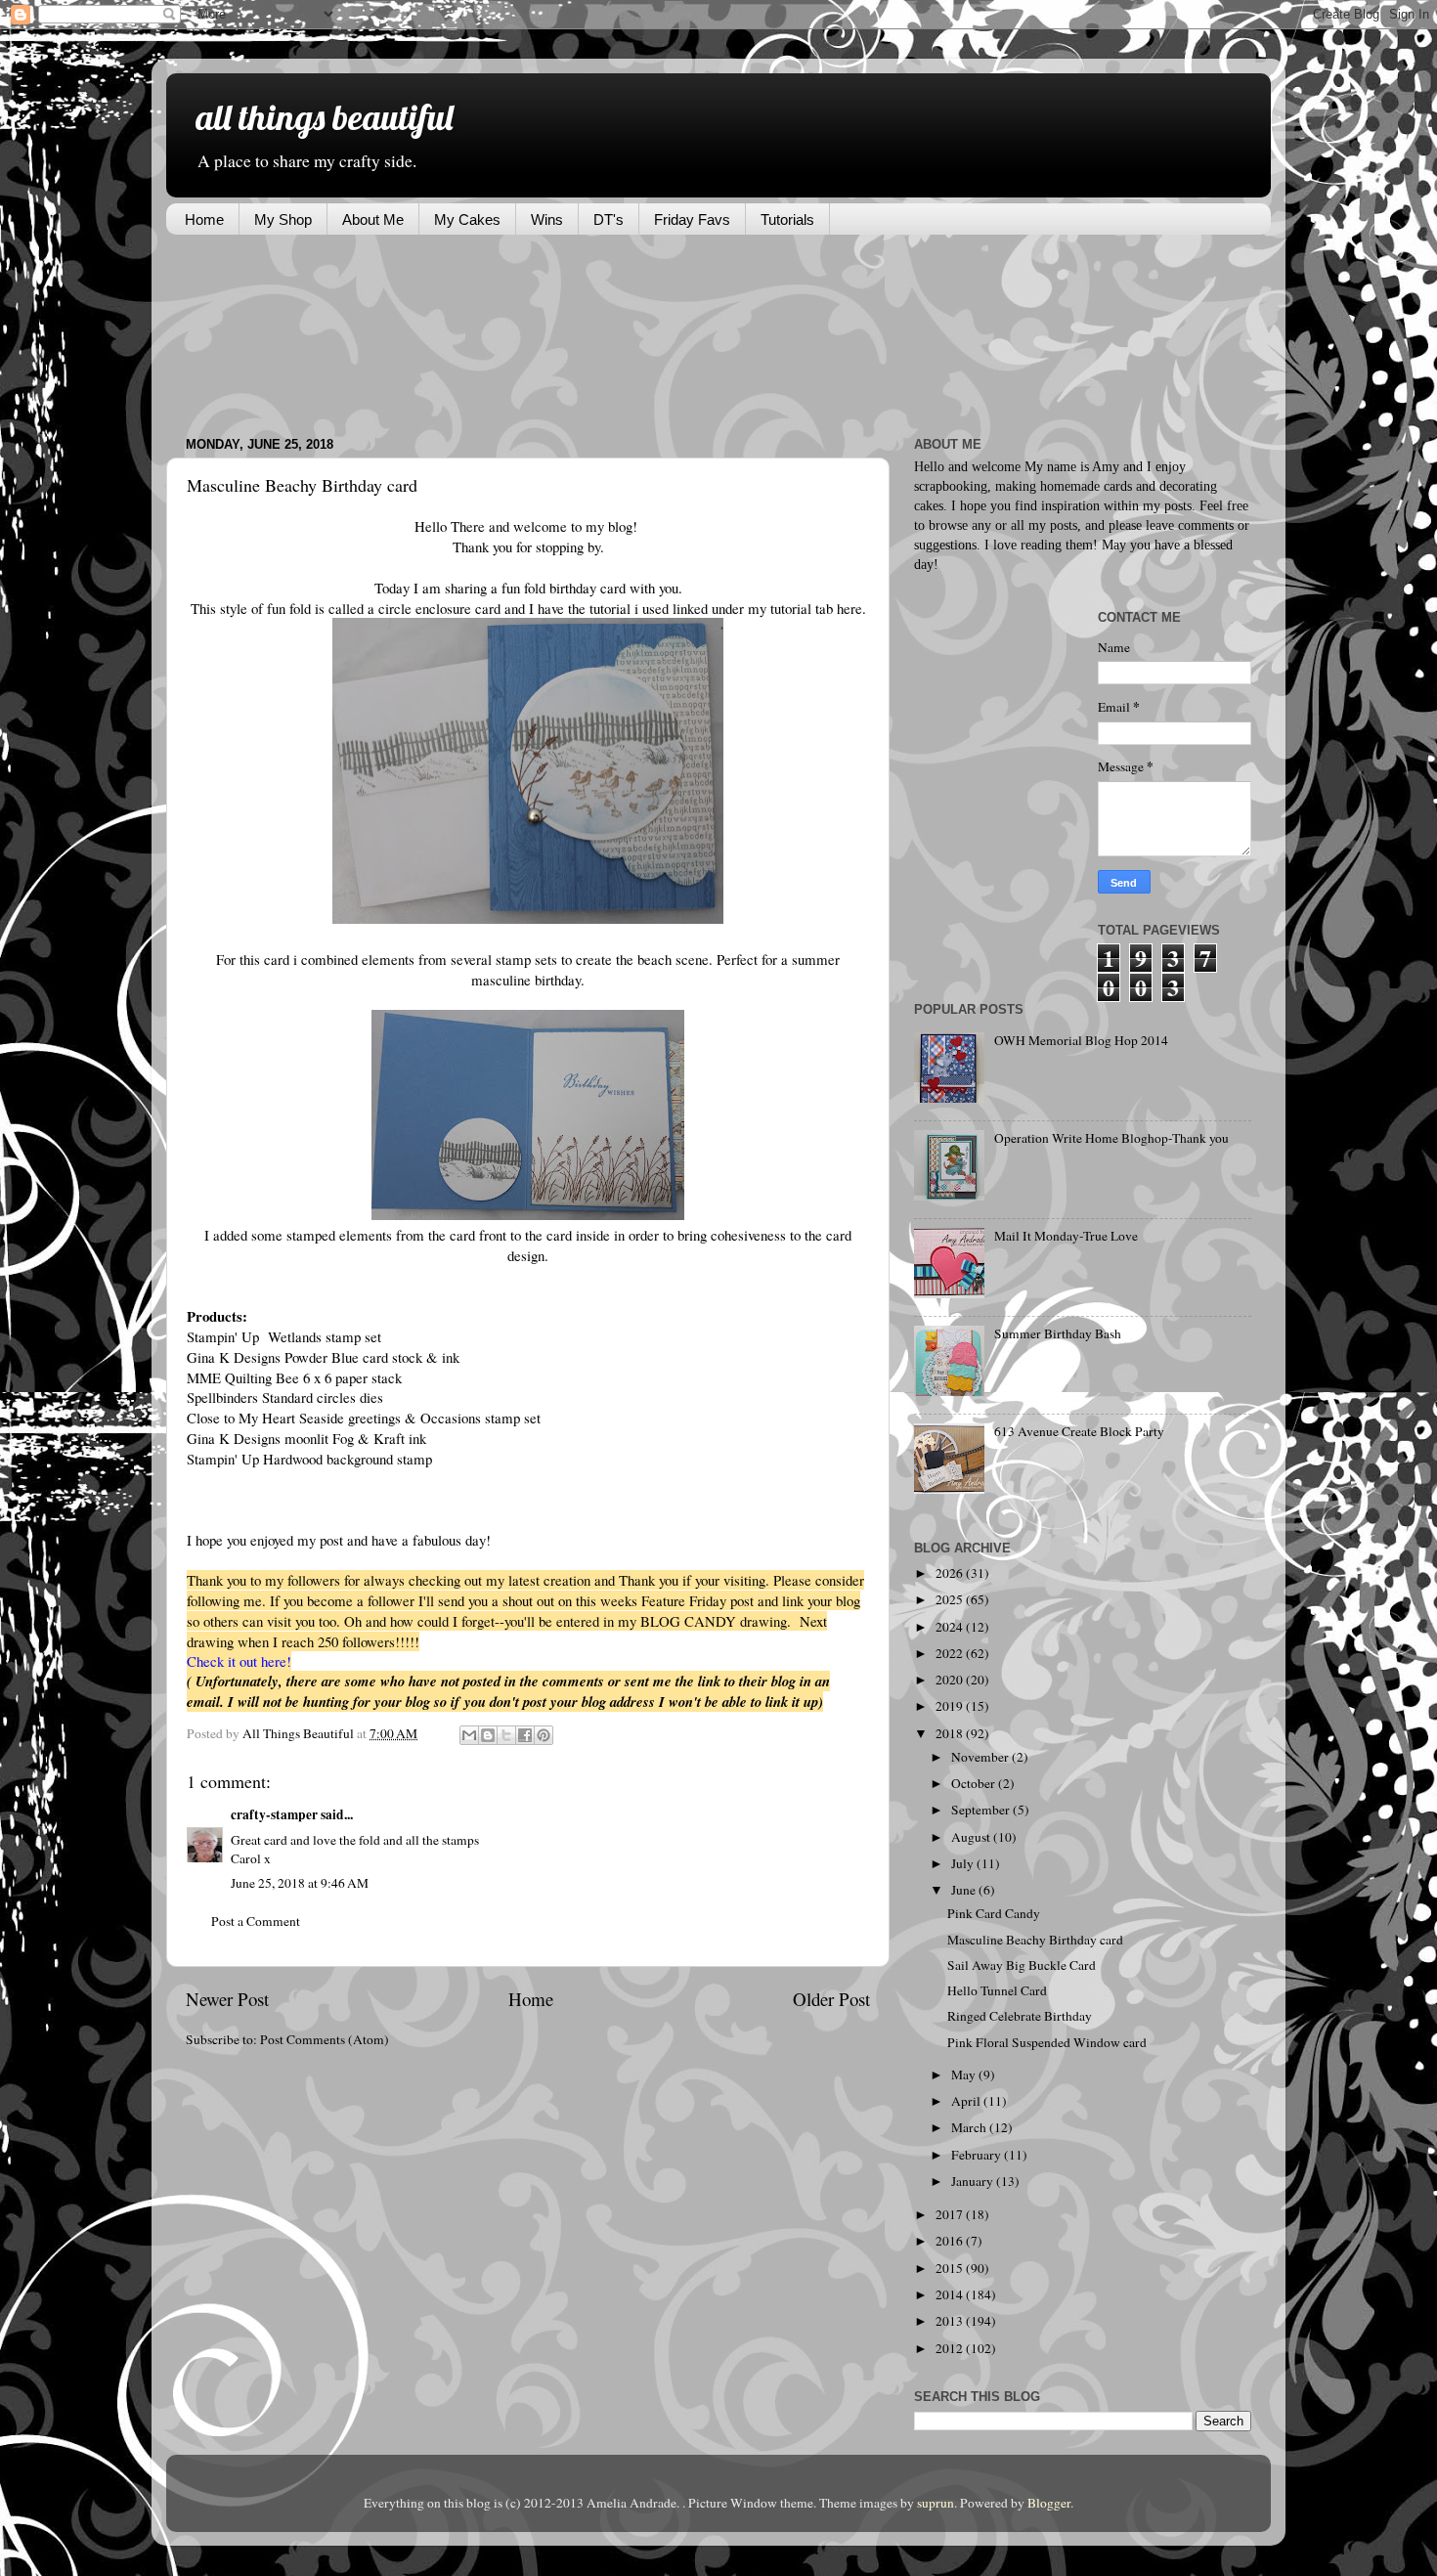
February (978, 2155)
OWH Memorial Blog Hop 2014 (1081, 1040)
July (964, 1863)
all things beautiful (324, 117)
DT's (609, 219)
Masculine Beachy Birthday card (1035, 1940)
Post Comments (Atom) (325, 2039)
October (975, 1783)
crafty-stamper (274, 1814)
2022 (951, 1653)
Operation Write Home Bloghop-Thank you (1111, 1138)
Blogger (1049, 2503)
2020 (951, 1680)
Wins (547, 219)
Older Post (831, 1999)
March (970, 2127)
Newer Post (227, 1999)
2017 (951, 2214)
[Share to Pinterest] (544, 1735)
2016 (951, 2241)
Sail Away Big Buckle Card (1022, 1965)
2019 (951, 1706)
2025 (951, 1599)
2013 (951, 2321)
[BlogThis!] (488, 1735)
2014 (951, 2294)
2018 (951, 1733)
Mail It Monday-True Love (1066, 1236)
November (981, 1757)
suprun (936, 2503)
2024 (951, 1627)
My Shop (283, 219)
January (974, 2181)
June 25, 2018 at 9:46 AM (300, 1883)
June (965, 1890)
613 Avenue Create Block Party (1079, 1431)
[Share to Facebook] (525, 1735)
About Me (373, 219)
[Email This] (469, 1735)
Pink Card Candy (994, 1913)
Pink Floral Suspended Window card (1047, 2042)
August (972, 1837)
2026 (951, 1573)
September (982, 1810)
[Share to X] (506, 1735)
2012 (951, 2348)
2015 (951, 2268)
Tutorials (787, 219)
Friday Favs (692, 219)
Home (204, 219)
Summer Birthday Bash (1058, 1333)
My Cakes (467, 219)
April (967, 2101)
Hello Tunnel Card (997, 1990)
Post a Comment (256, 1921)
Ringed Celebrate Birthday (1020, 2016)
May (965, 2074)
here (849, 608)
